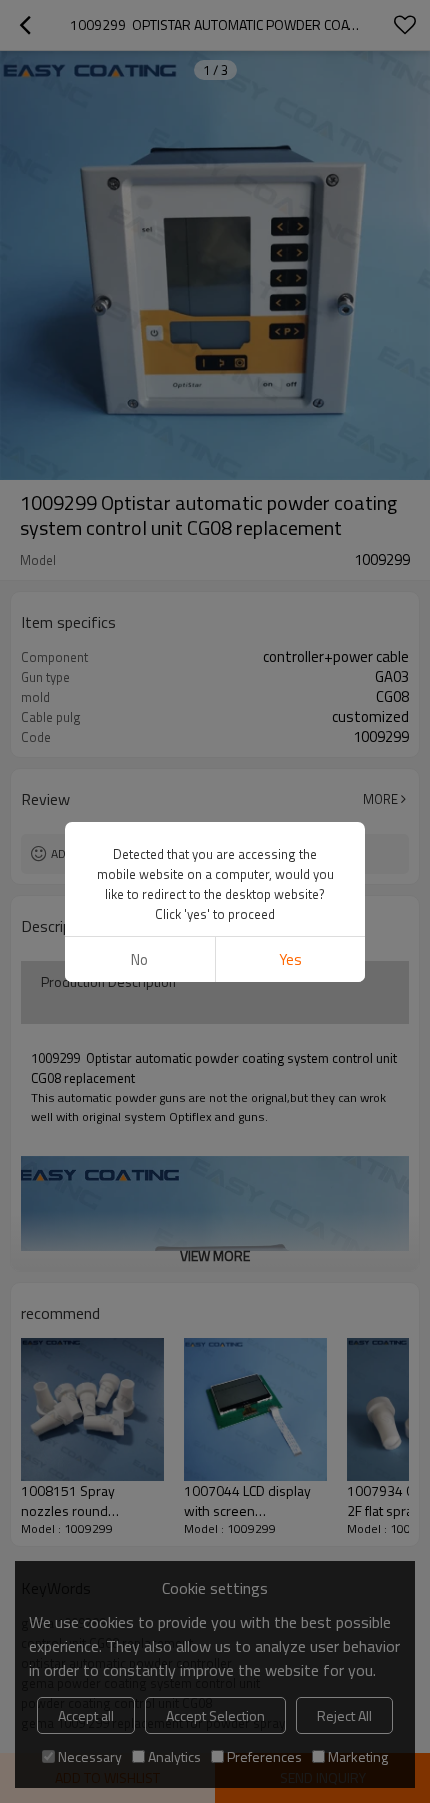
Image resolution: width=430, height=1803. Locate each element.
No (139, 959)
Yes (290, 959)
